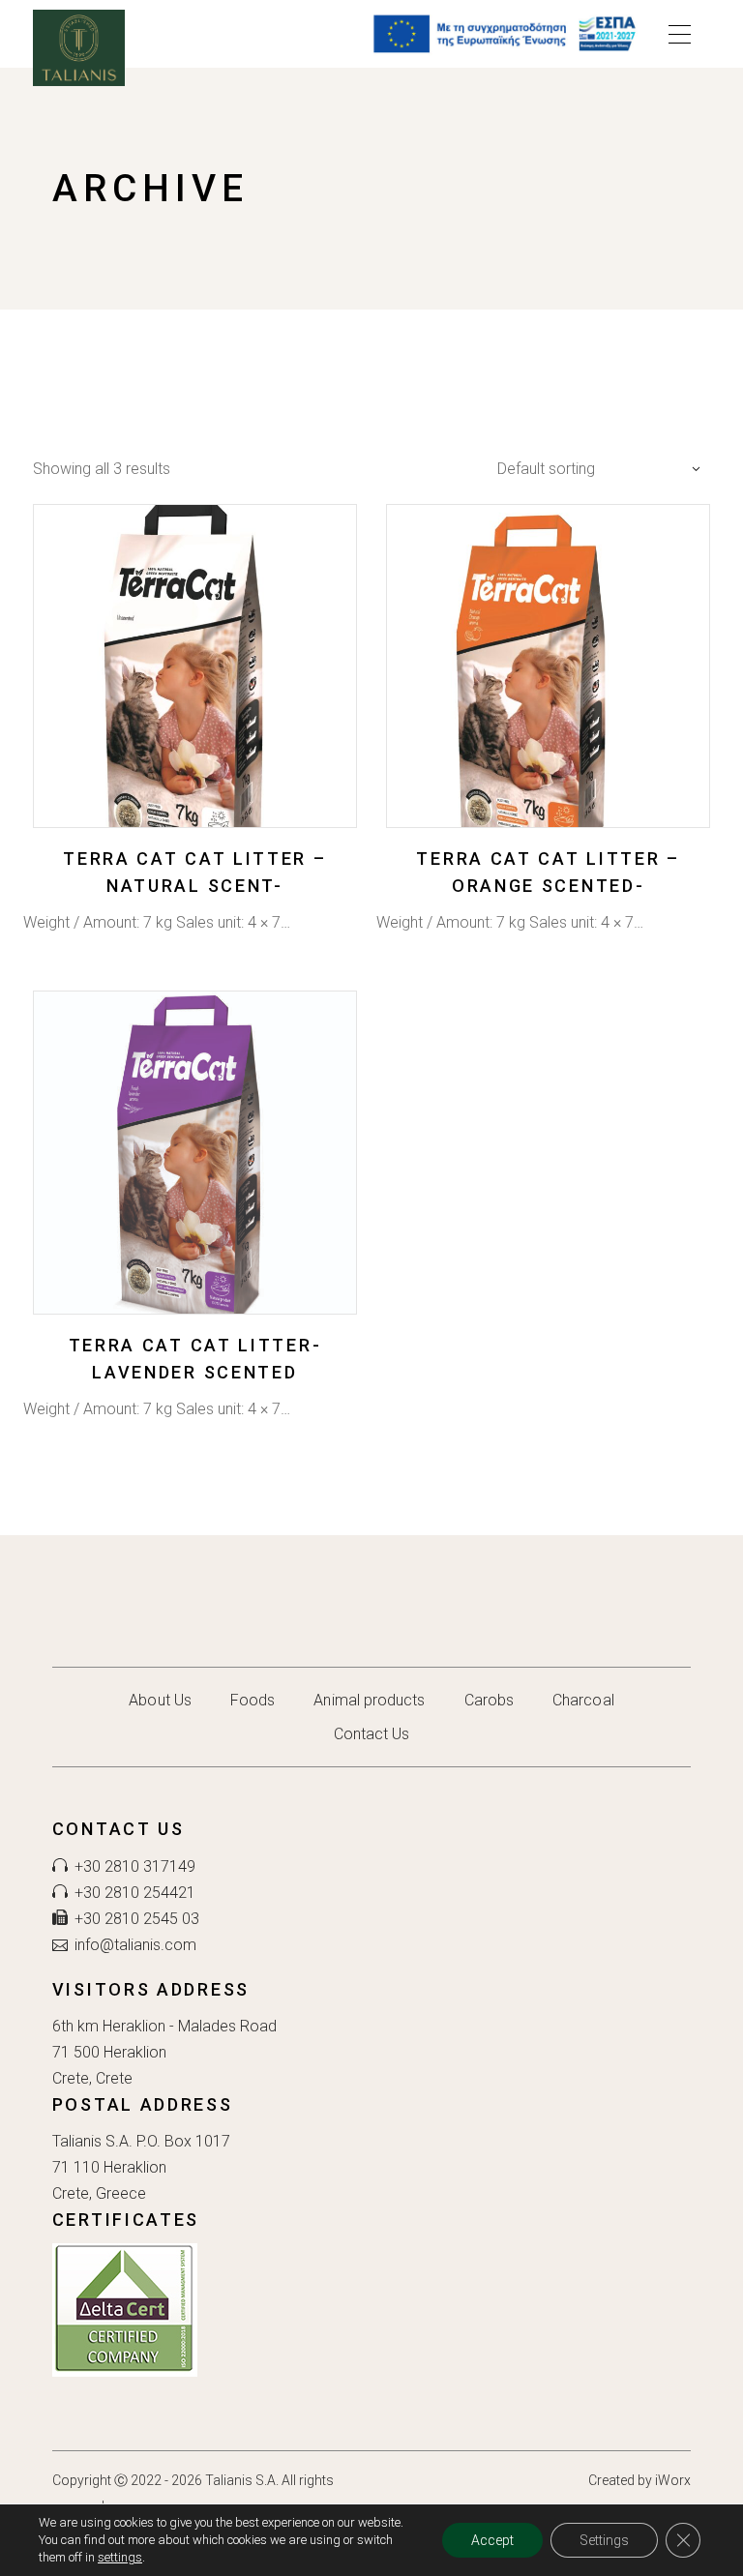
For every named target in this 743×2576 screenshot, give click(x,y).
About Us (160, 1700)
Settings (604, 2540)
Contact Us (372, 1734)
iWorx (673, 2480)
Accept (492, 2540)
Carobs (489, 1700)
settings (120, 2557)
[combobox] (594, 469)
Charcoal (583, 1700)
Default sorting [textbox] (546, 469)
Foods (253, 1700)
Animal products (369, 1700)
